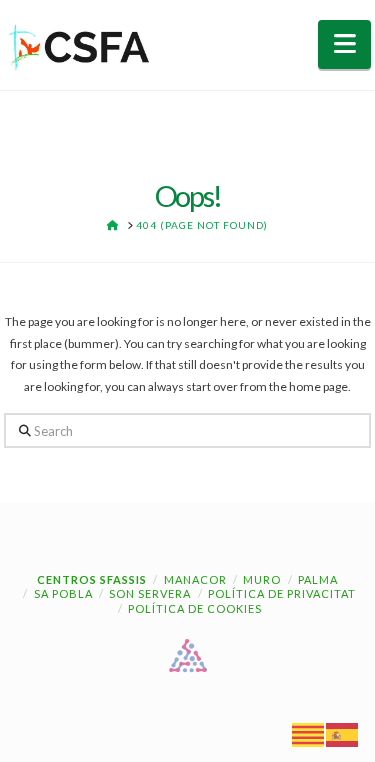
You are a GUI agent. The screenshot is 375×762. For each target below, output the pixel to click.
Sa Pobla (63, 593)
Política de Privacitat (282, 593)
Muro (262, 579)
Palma (318, 579)
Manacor (195, 579)
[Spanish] (343, 733)
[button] (344, 44)
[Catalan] (309, 733)
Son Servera (150, 593)
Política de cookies (195, 608)
